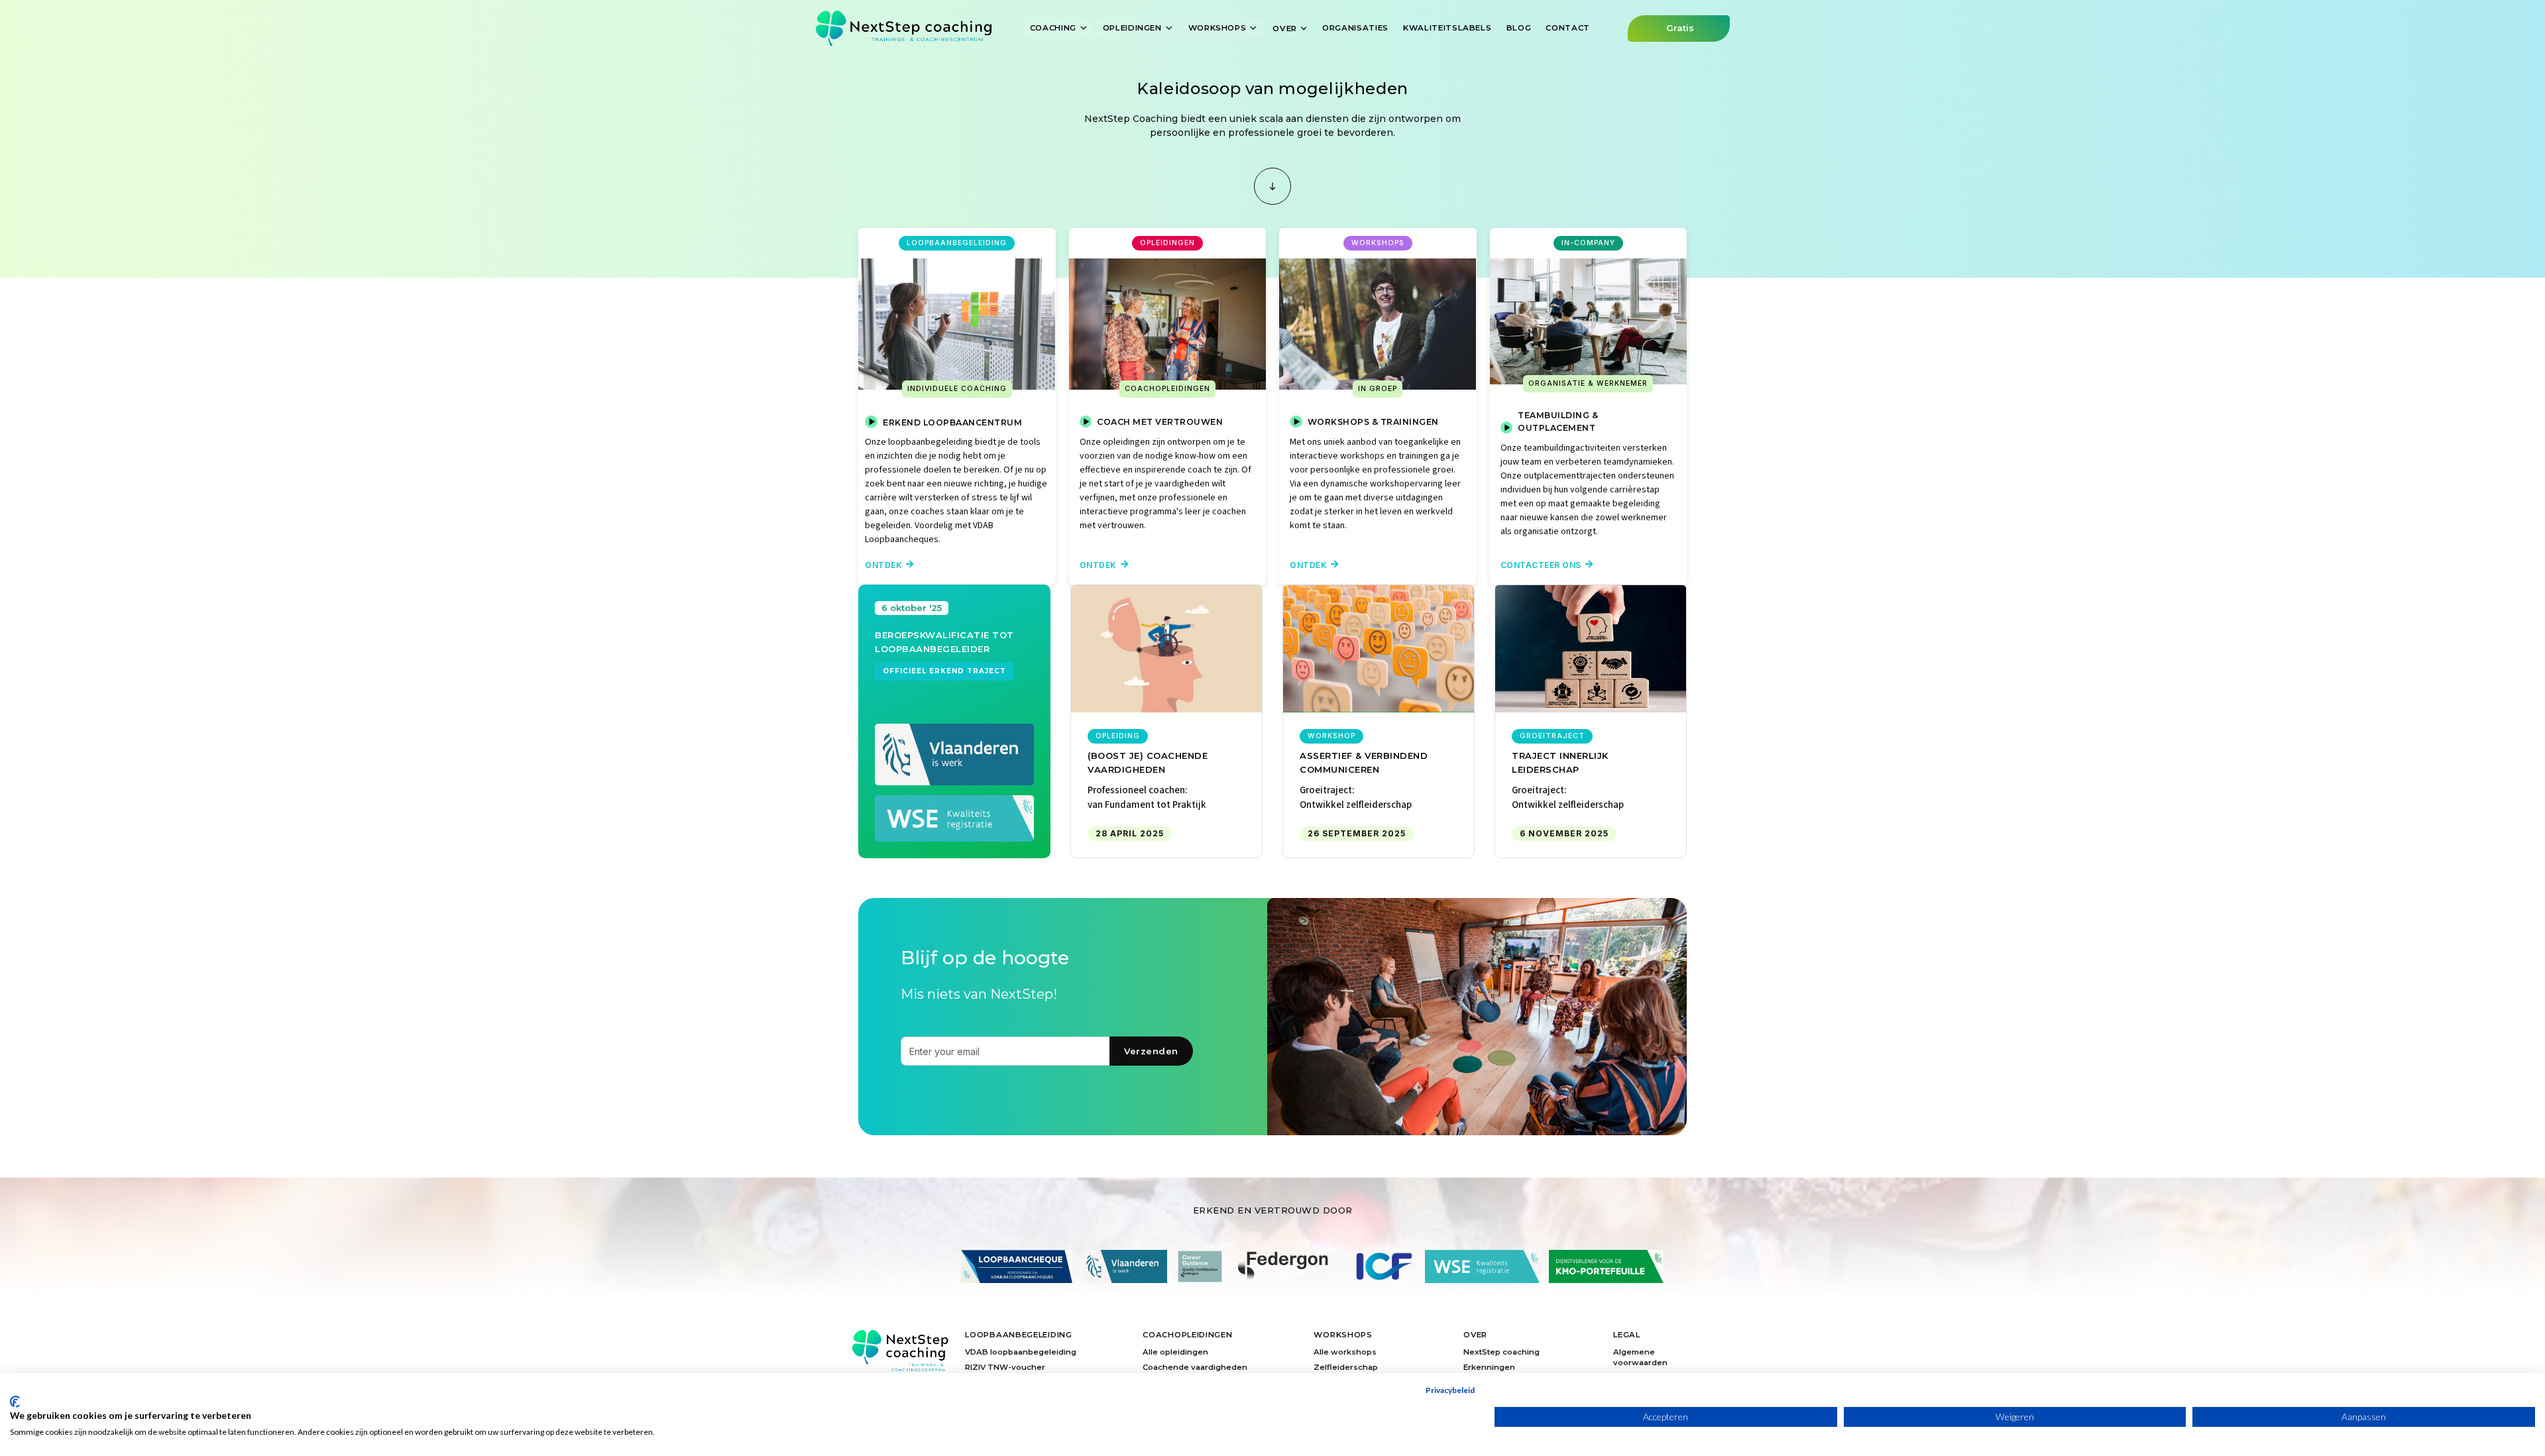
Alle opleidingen (1175, 1352)
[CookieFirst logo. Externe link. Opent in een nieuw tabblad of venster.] (15, 1402)
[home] (904, 28)
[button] (1059, 28)
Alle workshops (1345, 1352)
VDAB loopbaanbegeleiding (1021, 1352)
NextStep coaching (1501, 1352)
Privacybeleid (1450, 1390)
